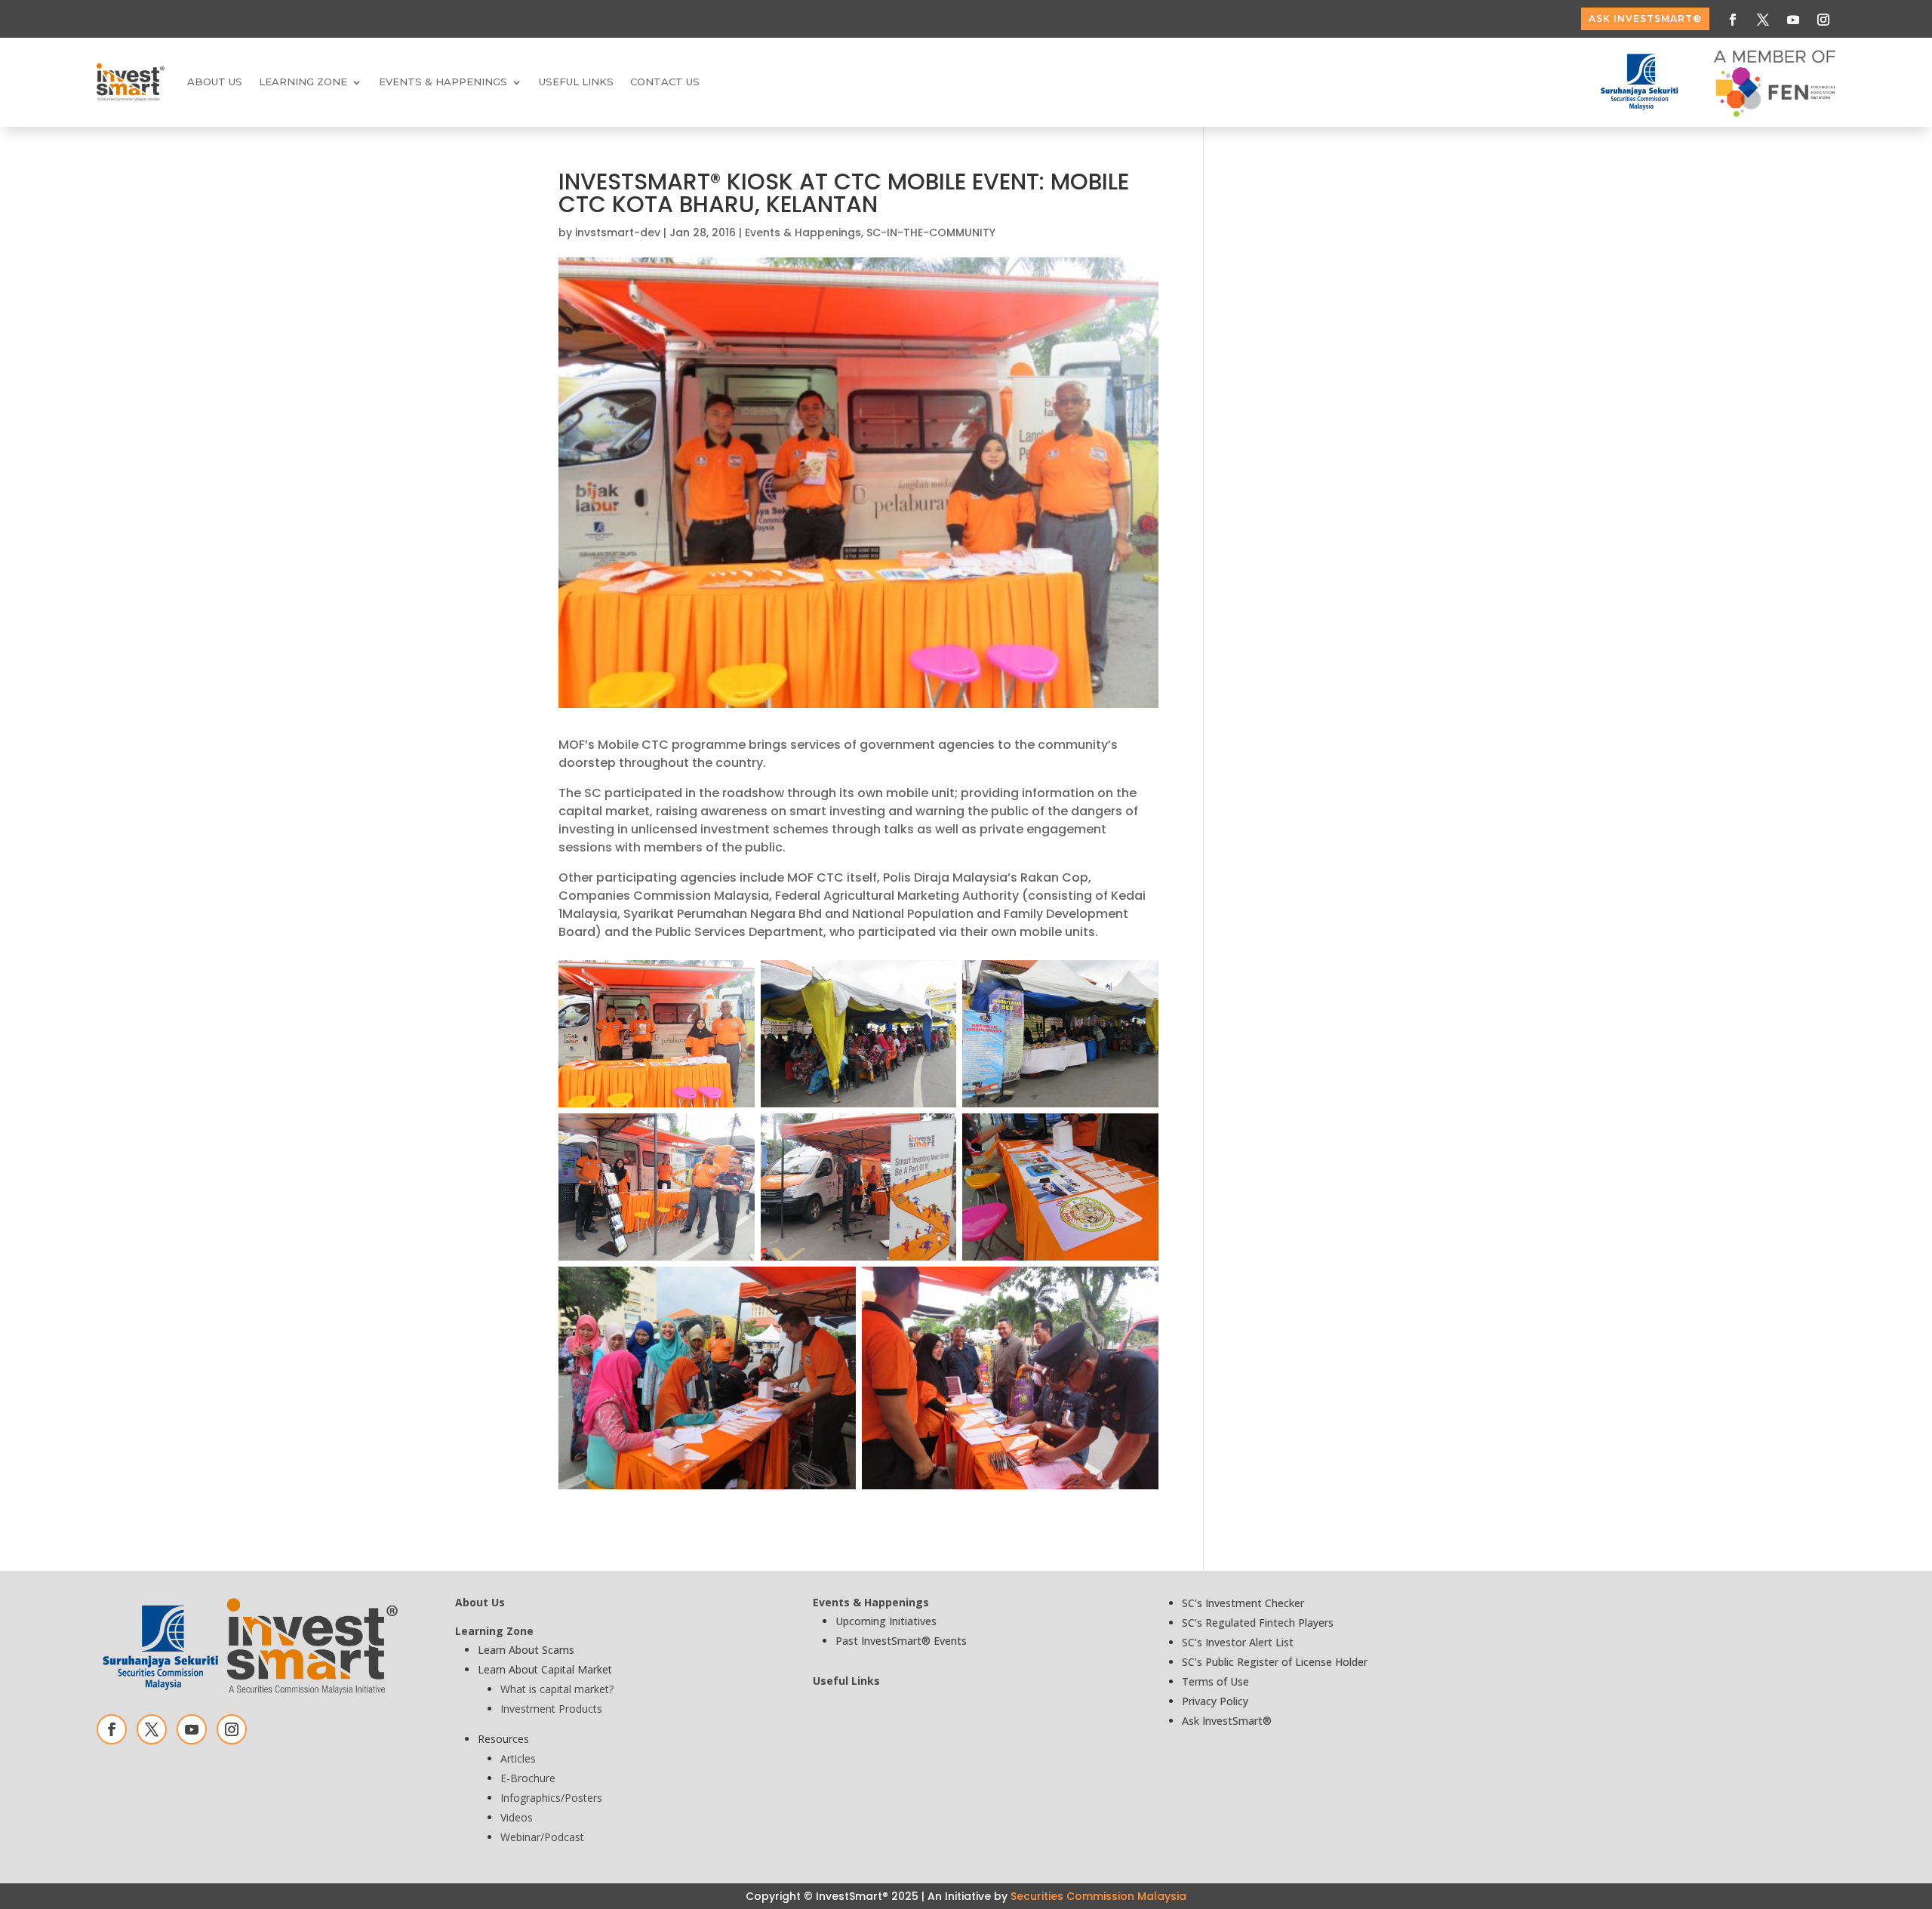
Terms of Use (1215, 1681)
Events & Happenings (803, 232)
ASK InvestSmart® (1645, 18)
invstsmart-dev (618, 232)
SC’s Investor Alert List (1238, 1642)
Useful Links (576, 82)
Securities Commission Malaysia (1098, 1896)
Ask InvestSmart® (1227, 1721)
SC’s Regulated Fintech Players (1258, 1623)
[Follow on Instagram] (1823, 20)
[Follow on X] (1763, 20)
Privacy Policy (1215, 1701)
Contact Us (665, 82)
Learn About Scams (526, 1650)
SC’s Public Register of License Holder (1275, 1662)
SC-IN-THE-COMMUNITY (931, 232)
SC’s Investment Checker (1243, 1603)
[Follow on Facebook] (1733, 20)
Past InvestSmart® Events (901, 1641)
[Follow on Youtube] (1793, 20)
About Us (215, 82)
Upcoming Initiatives (886, 1621)
